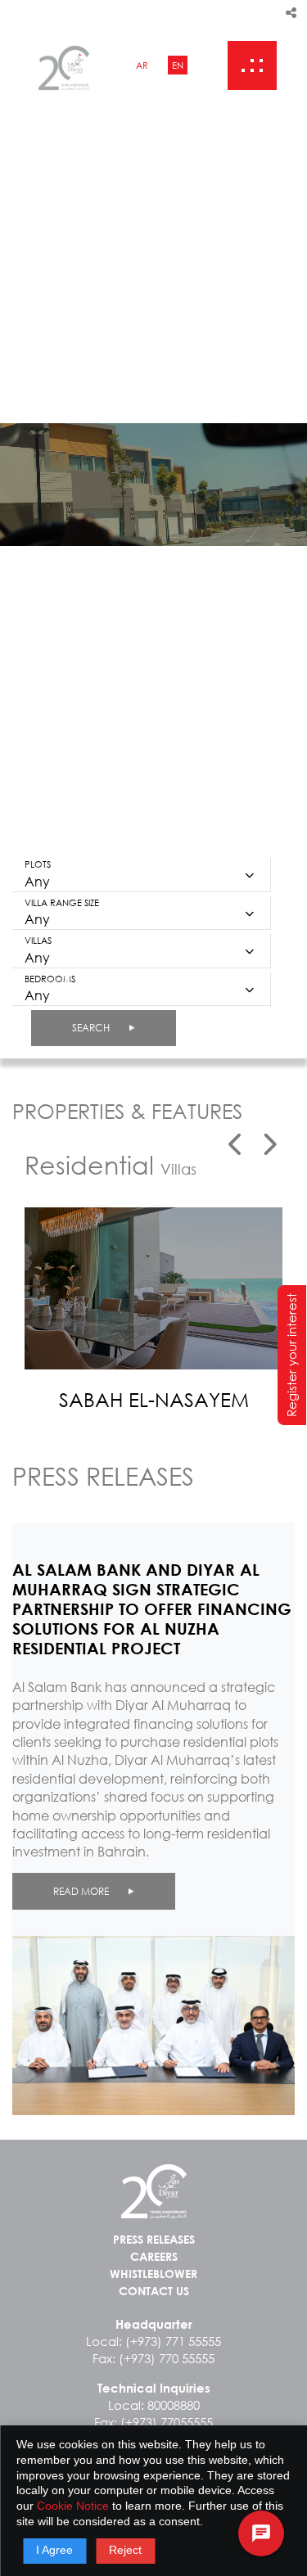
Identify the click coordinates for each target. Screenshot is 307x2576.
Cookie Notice (73, 2506)
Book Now (87, 790)
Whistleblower (153, 2274)
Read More (82, 1891)
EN (178, 65)
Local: (153, 2341)
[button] (236, 1273)
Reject (125, 2550)
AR (142, 65)
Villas (178, 1169)
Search (92, 1028)
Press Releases (154, 2239)
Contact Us (154, 2291)
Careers (154, 2256)
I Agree (54, 2550)
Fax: (153, 2358)
